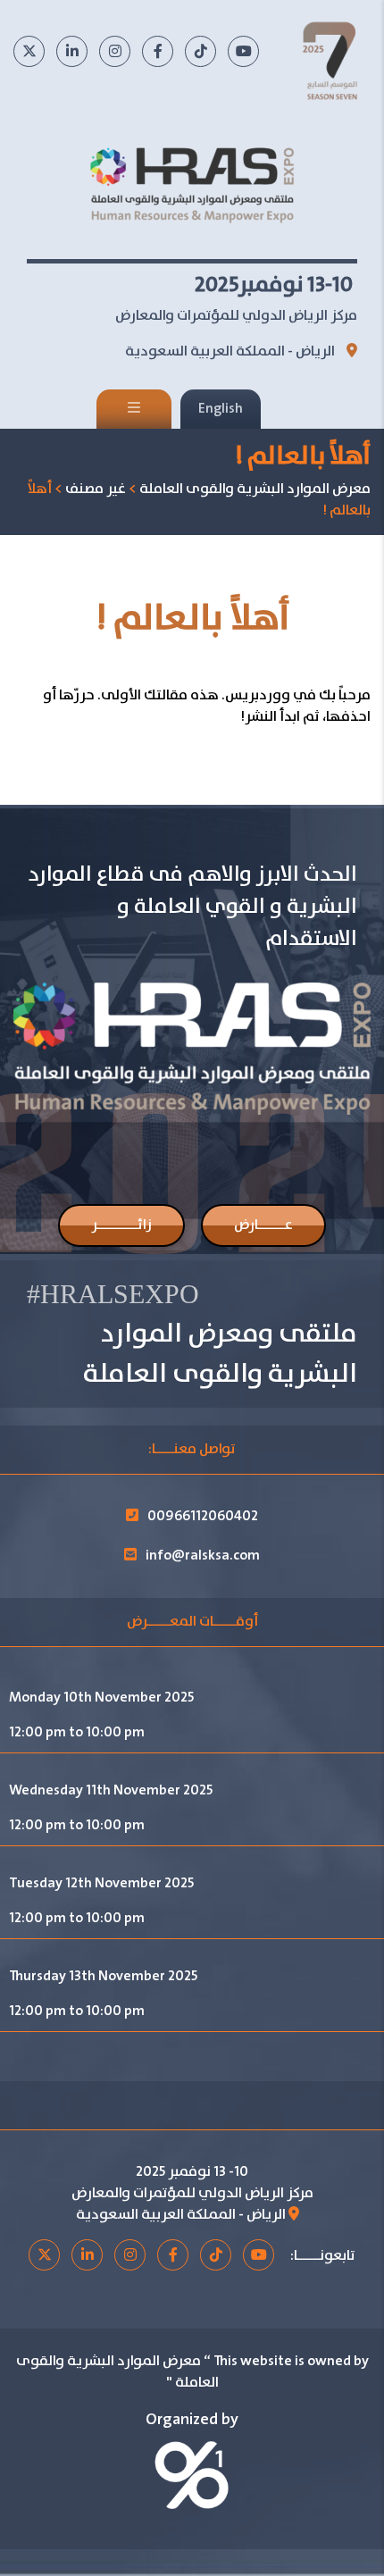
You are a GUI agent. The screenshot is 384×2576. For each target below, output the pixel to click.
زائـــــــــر (121, 1225)
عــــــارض (263, 1225)
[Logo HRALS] (192, 184)
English (221, 409)
